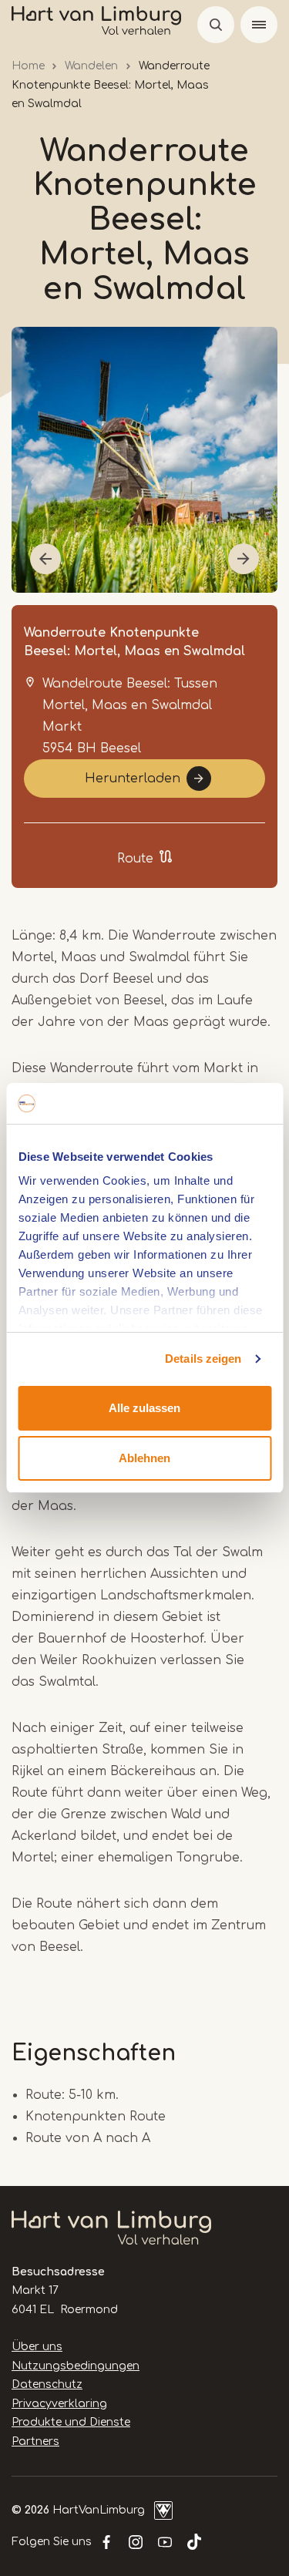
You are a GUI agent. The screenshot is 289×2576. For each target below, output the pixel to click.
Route (135, 859)
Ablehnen (144, 1458)
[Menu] (259, 25)
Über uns (37, 2347)
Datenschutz (47, 2384)
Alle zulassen (144, 1408)
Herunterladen (133, 779)
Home (28, 66)
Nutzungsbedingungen (76, 2366)
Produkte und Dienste (71, 2422)
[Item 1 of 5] (144, 460)
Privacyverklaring (59, 2404)
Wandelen (91, 66)
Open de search (216, 25)
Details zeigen (203, 1359)
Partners (35, 2441)
